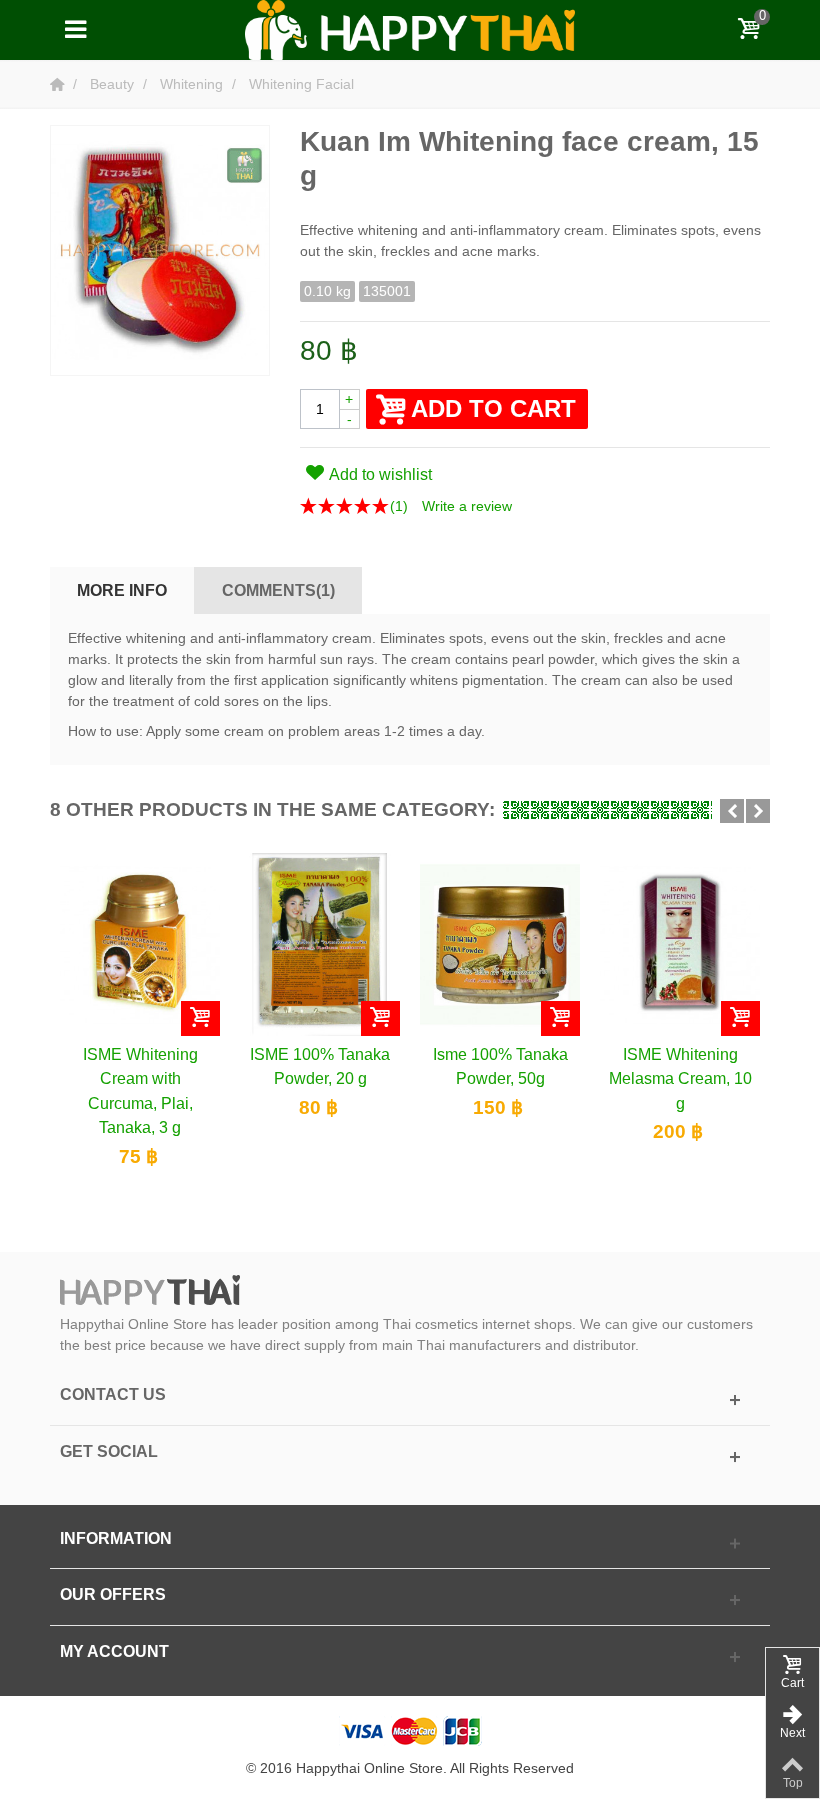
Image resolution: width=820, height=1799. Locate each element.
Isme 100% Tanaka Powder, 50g (500, 1066)
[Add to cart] (200, 1018)
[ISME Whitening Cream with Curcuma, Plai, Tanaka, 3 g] (140, 944)
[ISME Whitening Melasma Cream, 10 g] (680, 944)
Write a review (467, 506)
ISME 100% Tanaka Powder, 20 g (320, 1066)
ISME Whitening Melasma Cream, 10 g (680, 1078)
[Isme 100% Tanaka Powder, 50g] (500, 944)
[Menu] (75, 30)
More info (122, 590)
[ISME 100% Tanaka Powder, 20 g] (320, 944)
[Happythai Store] (410, 29)
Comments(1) (278, 590)
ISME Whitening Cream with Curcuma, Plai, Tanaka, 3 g (140, 1090)
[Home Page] (59, 84)
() (399, 506)
